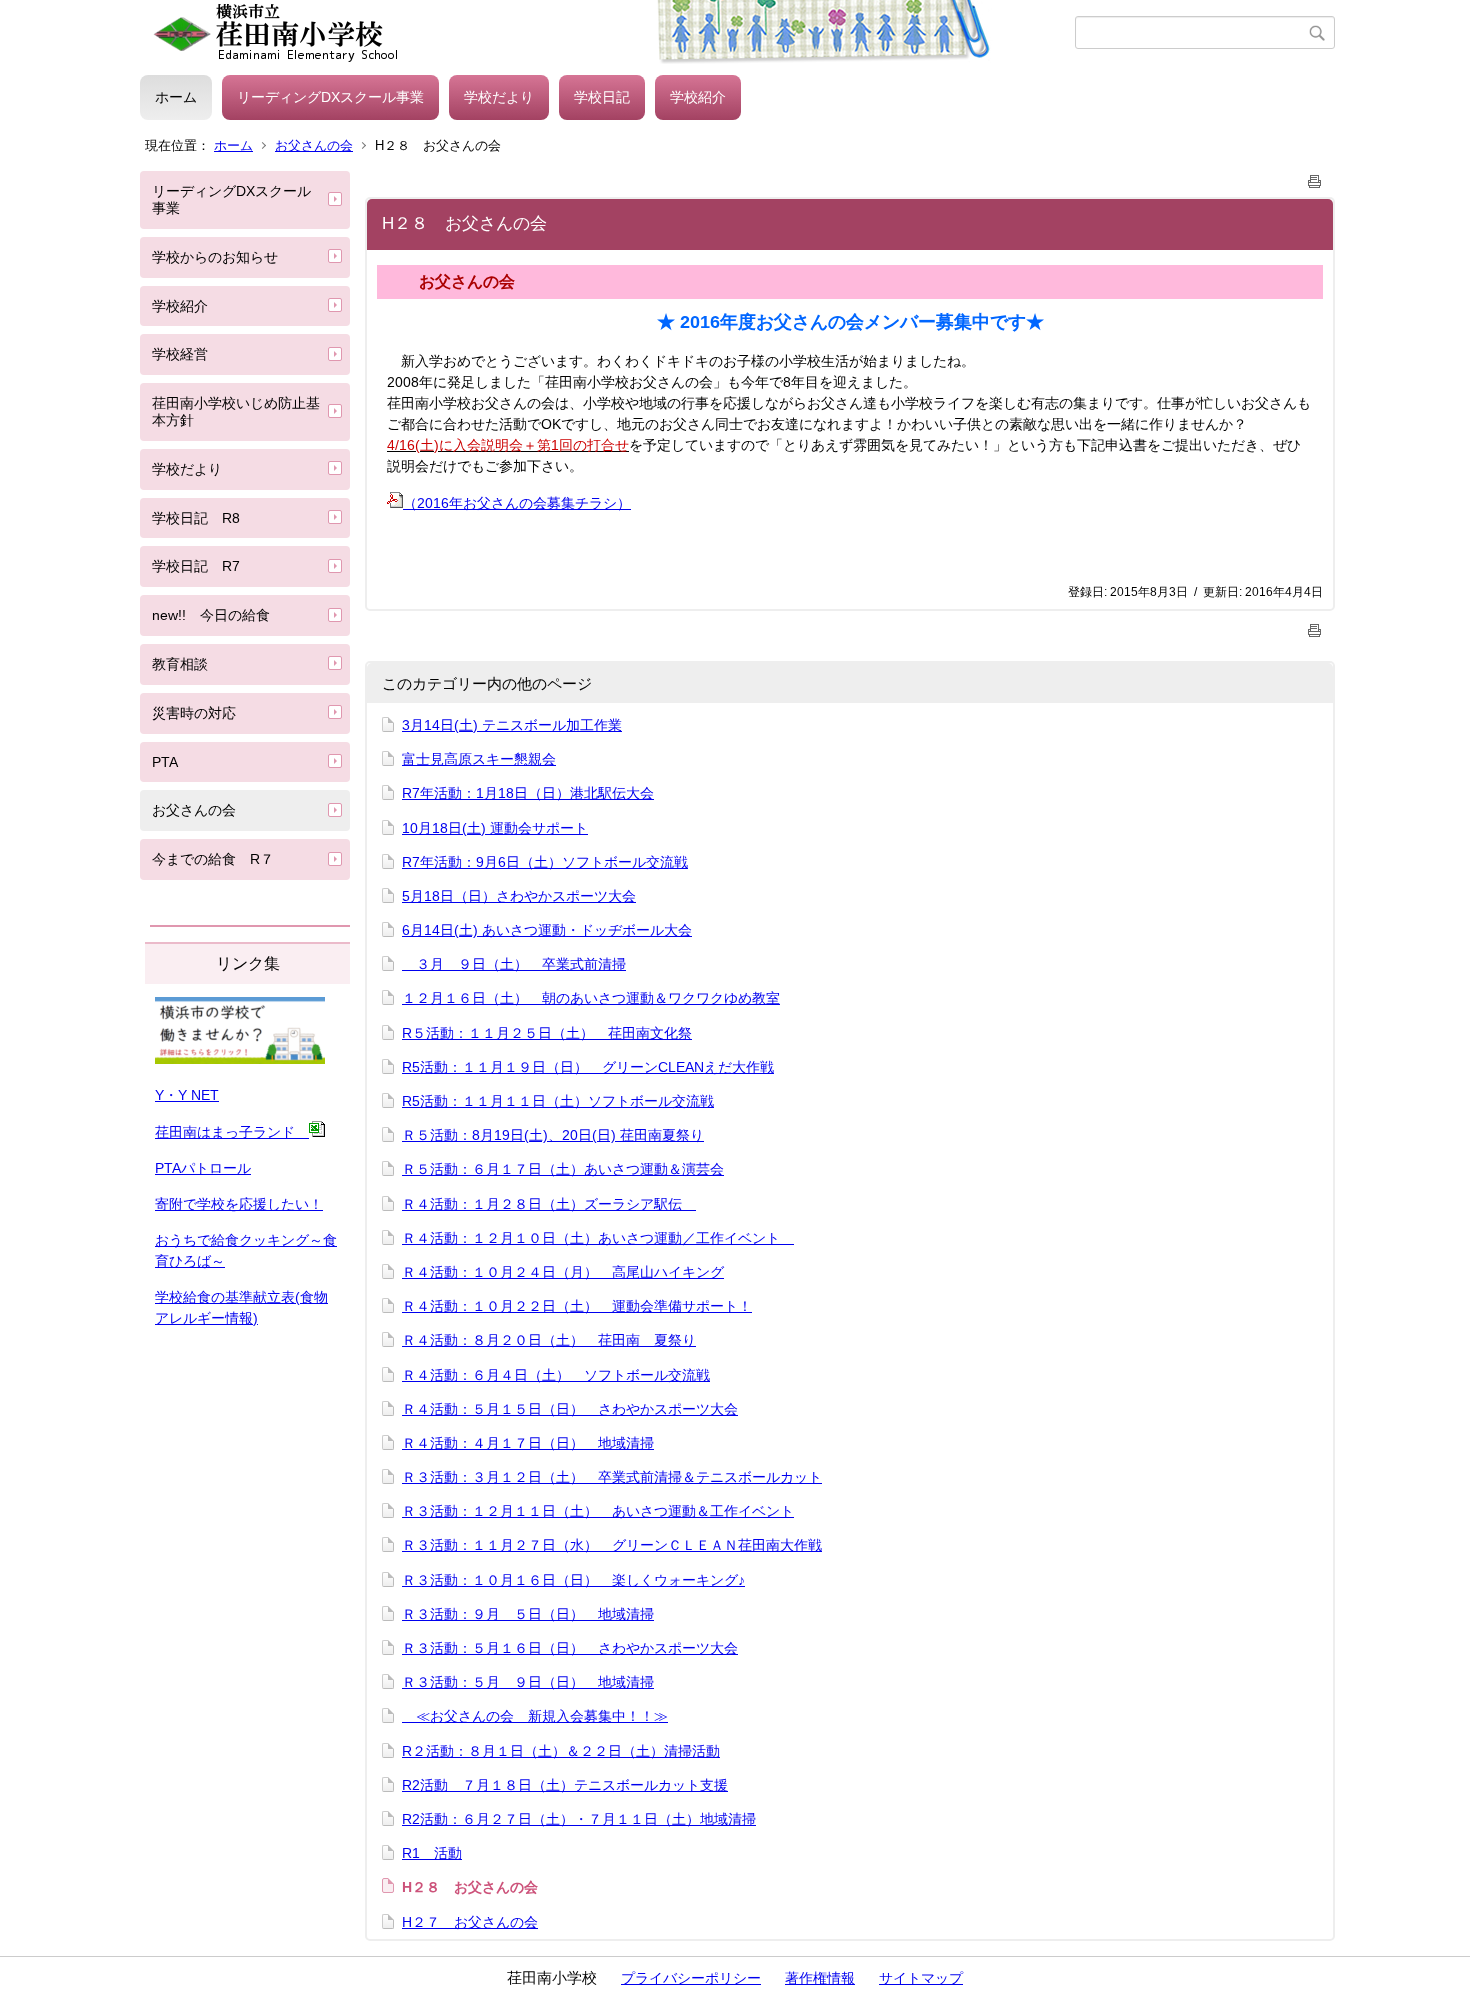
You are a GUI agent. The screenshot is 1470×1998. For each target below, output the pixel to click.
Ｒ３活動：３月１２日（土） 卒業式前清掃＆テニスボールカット (612, 1477)
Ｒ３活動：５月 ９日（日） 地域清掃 (528, 1682)
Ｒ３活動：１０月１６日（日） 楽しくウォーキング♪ (573, 1580)
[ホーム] (607, 33)
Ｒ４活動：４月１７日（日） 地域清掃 (528, 1443)
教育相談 (180, 664)
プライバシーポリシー (691, 1978)
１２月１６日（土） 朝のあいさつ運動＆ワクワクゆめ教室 (591, 998)
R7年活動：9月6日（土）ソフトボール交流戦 (545, 862)
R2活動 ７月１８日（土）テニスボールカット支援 (565, 1785)
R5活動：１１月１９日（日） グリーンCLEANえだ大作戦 (588, 1067)
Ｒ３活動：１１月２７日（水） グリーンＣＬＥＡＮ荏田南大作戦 (612, 1545)
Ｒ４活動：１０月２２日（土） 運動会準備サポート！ (577, 1306)
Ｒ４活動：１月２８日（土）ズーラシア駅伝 (549, 1204)
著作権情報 (820, 1978)
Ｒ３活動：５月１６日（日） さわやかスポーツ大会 (570, 1648)
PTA (165, 762)
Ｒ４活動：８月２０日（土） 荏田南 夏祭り (549, 1340)
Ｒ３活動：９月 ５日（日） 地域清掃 (528, 1614)
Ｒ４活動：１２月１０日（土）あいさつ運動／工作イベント (598, 1238)
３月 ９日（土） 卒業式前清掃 (514, 964)
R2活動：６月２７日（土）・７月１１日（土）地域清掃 (579, 1819)
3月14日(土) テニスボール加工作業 (512, 725)
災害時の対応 (194, 713)
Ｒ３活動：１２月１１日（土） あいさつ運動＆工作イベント (598, 1511)
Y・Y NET (187, 1095)
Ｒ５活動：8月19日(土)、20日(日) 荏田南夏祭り (553, 1135)
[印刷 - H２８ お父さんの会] (1315, 177)
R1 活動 (432, 1853)
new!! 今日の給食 (211, 615)
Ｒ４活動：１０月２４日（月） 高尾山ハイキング (563, 1272)
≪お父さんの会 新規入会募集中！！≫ (535, 1716)
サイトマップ (921, 1978)
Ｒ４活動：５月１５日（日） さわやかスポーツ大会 (570, 1409)
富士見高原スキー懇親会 (479, 759)
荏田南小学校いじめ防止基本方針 (236, 411)
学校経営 (180, 354)
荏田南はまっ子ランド (232, 1132)
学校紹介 (698, 97)
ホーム (176, 97)
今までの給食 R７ (213, 859)
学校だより (499, 97)
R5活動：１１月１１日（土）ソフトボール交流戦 (558, 1101)
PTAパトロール (203, 1168)
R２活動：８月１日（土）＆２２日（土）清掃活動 (561, 1751)
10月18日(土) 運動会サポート (495, 828)
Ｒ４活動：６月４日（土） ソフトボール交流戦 (556, 1375)
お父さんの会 (314, 145)
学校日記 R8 (196, 518)
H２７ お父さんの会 (470, 1922)
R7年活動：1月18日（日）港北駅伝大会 (528, 793)
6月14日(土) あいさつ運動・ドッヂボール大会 (547, 930)
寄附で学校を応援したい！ (239, 1204)
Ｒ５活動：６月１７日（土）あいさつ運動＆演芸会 (563, 1169)
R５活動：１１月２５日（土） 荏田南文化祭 (547, 1033)
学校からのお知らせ (215, 257)
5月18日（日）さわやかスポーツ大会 (519, 896)
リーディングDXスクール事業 (330, 97)
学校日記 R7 (196, 566)
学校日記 (602, 97)
